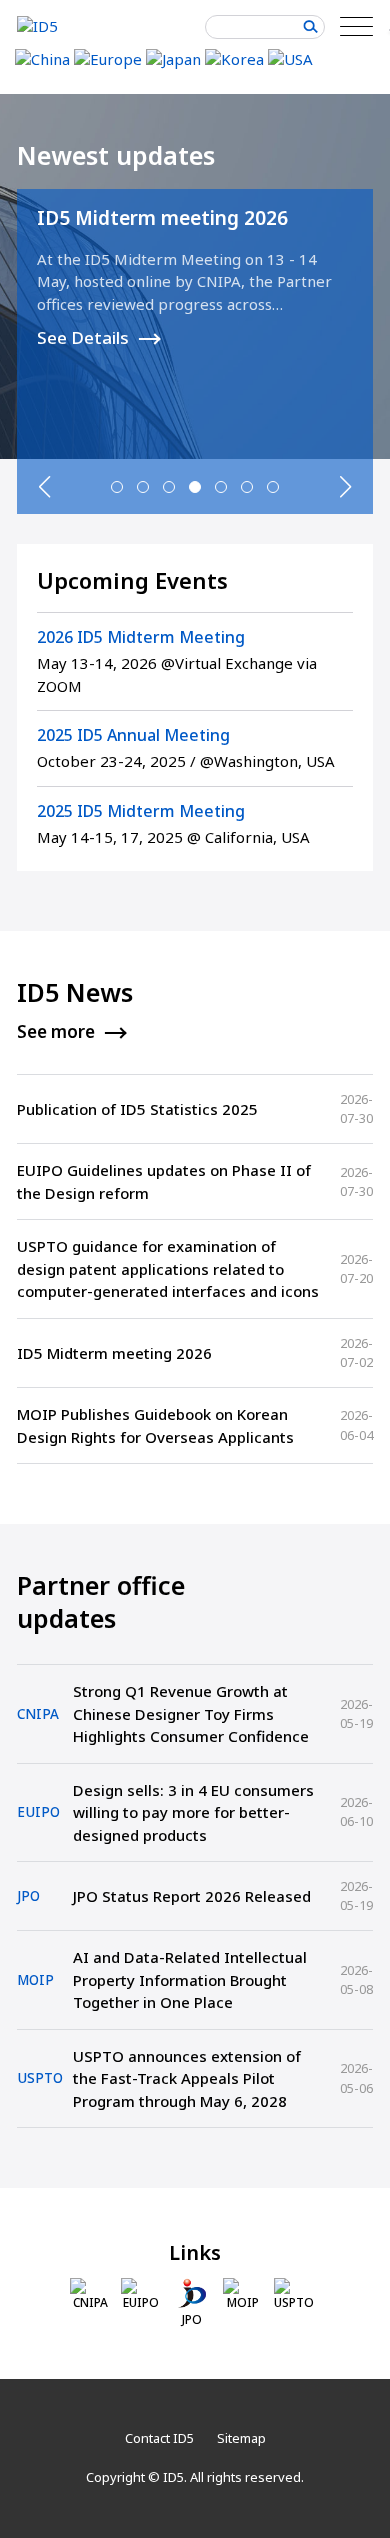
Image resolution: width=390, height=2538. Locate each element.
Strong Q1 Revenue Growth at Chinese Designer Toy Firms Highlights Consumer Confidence (191, 1713)
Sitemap (241, 2438)
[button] (117, 487)
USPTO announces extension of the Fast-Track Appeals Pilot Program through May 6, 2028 (187, 2078)
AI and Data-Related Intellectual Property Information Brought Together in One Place (190, 1979)
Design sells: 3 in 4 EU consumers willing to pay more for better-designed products (193, 1812)
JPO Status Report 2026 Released (192, 1896)
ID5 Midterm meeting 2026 (162, 218)
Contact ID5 (159, 2438)
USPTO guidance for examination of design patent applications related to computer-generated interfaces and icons (168, 1268)
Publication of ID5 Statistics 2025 (137, 1109)
